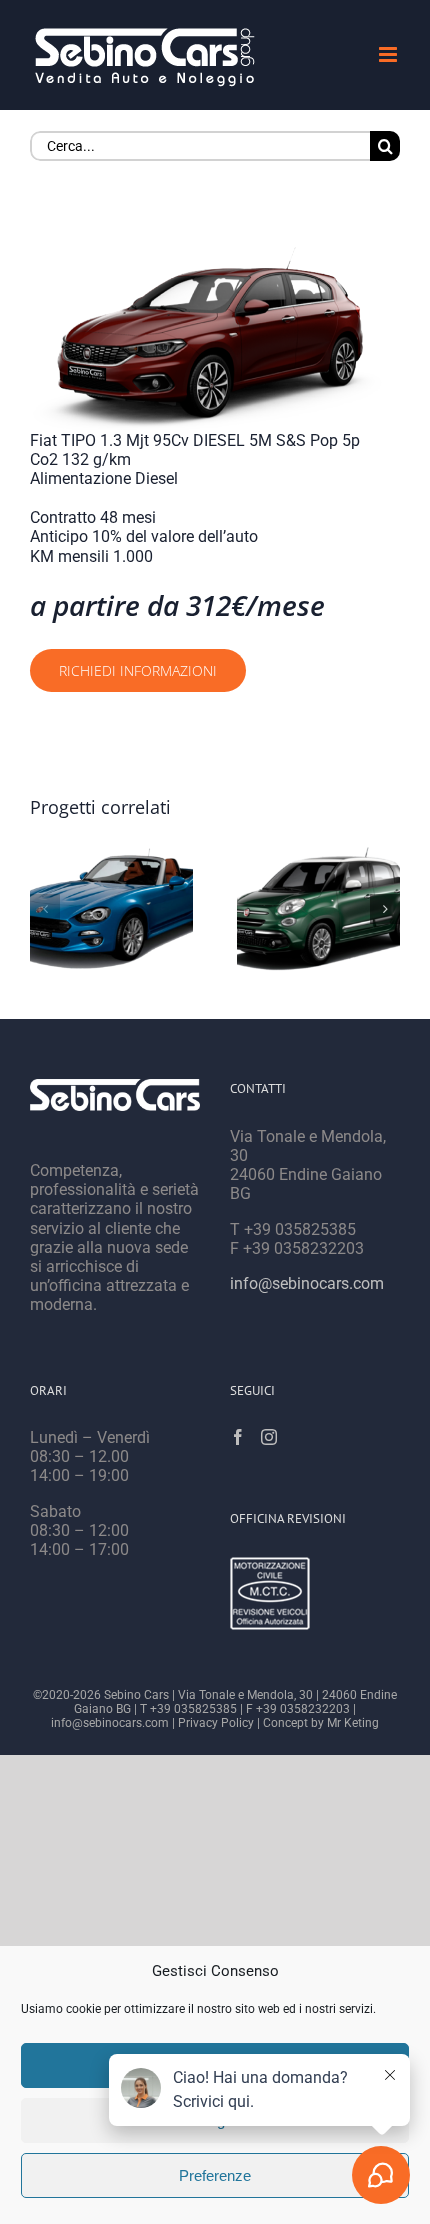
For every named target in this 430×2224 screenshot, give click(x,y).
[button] (45, 909)
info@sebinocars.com (307, 1283)
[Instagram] (269, 1437)
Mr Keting (353, 1723)
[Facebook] (238, 1437)
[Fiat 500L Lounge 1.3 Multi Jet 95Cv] (318, 908)
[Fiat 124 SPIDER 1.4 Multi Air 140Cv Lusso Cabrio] (111, 908)
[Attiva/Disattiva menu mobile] (389, 54)
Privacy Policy (216, 1723)
